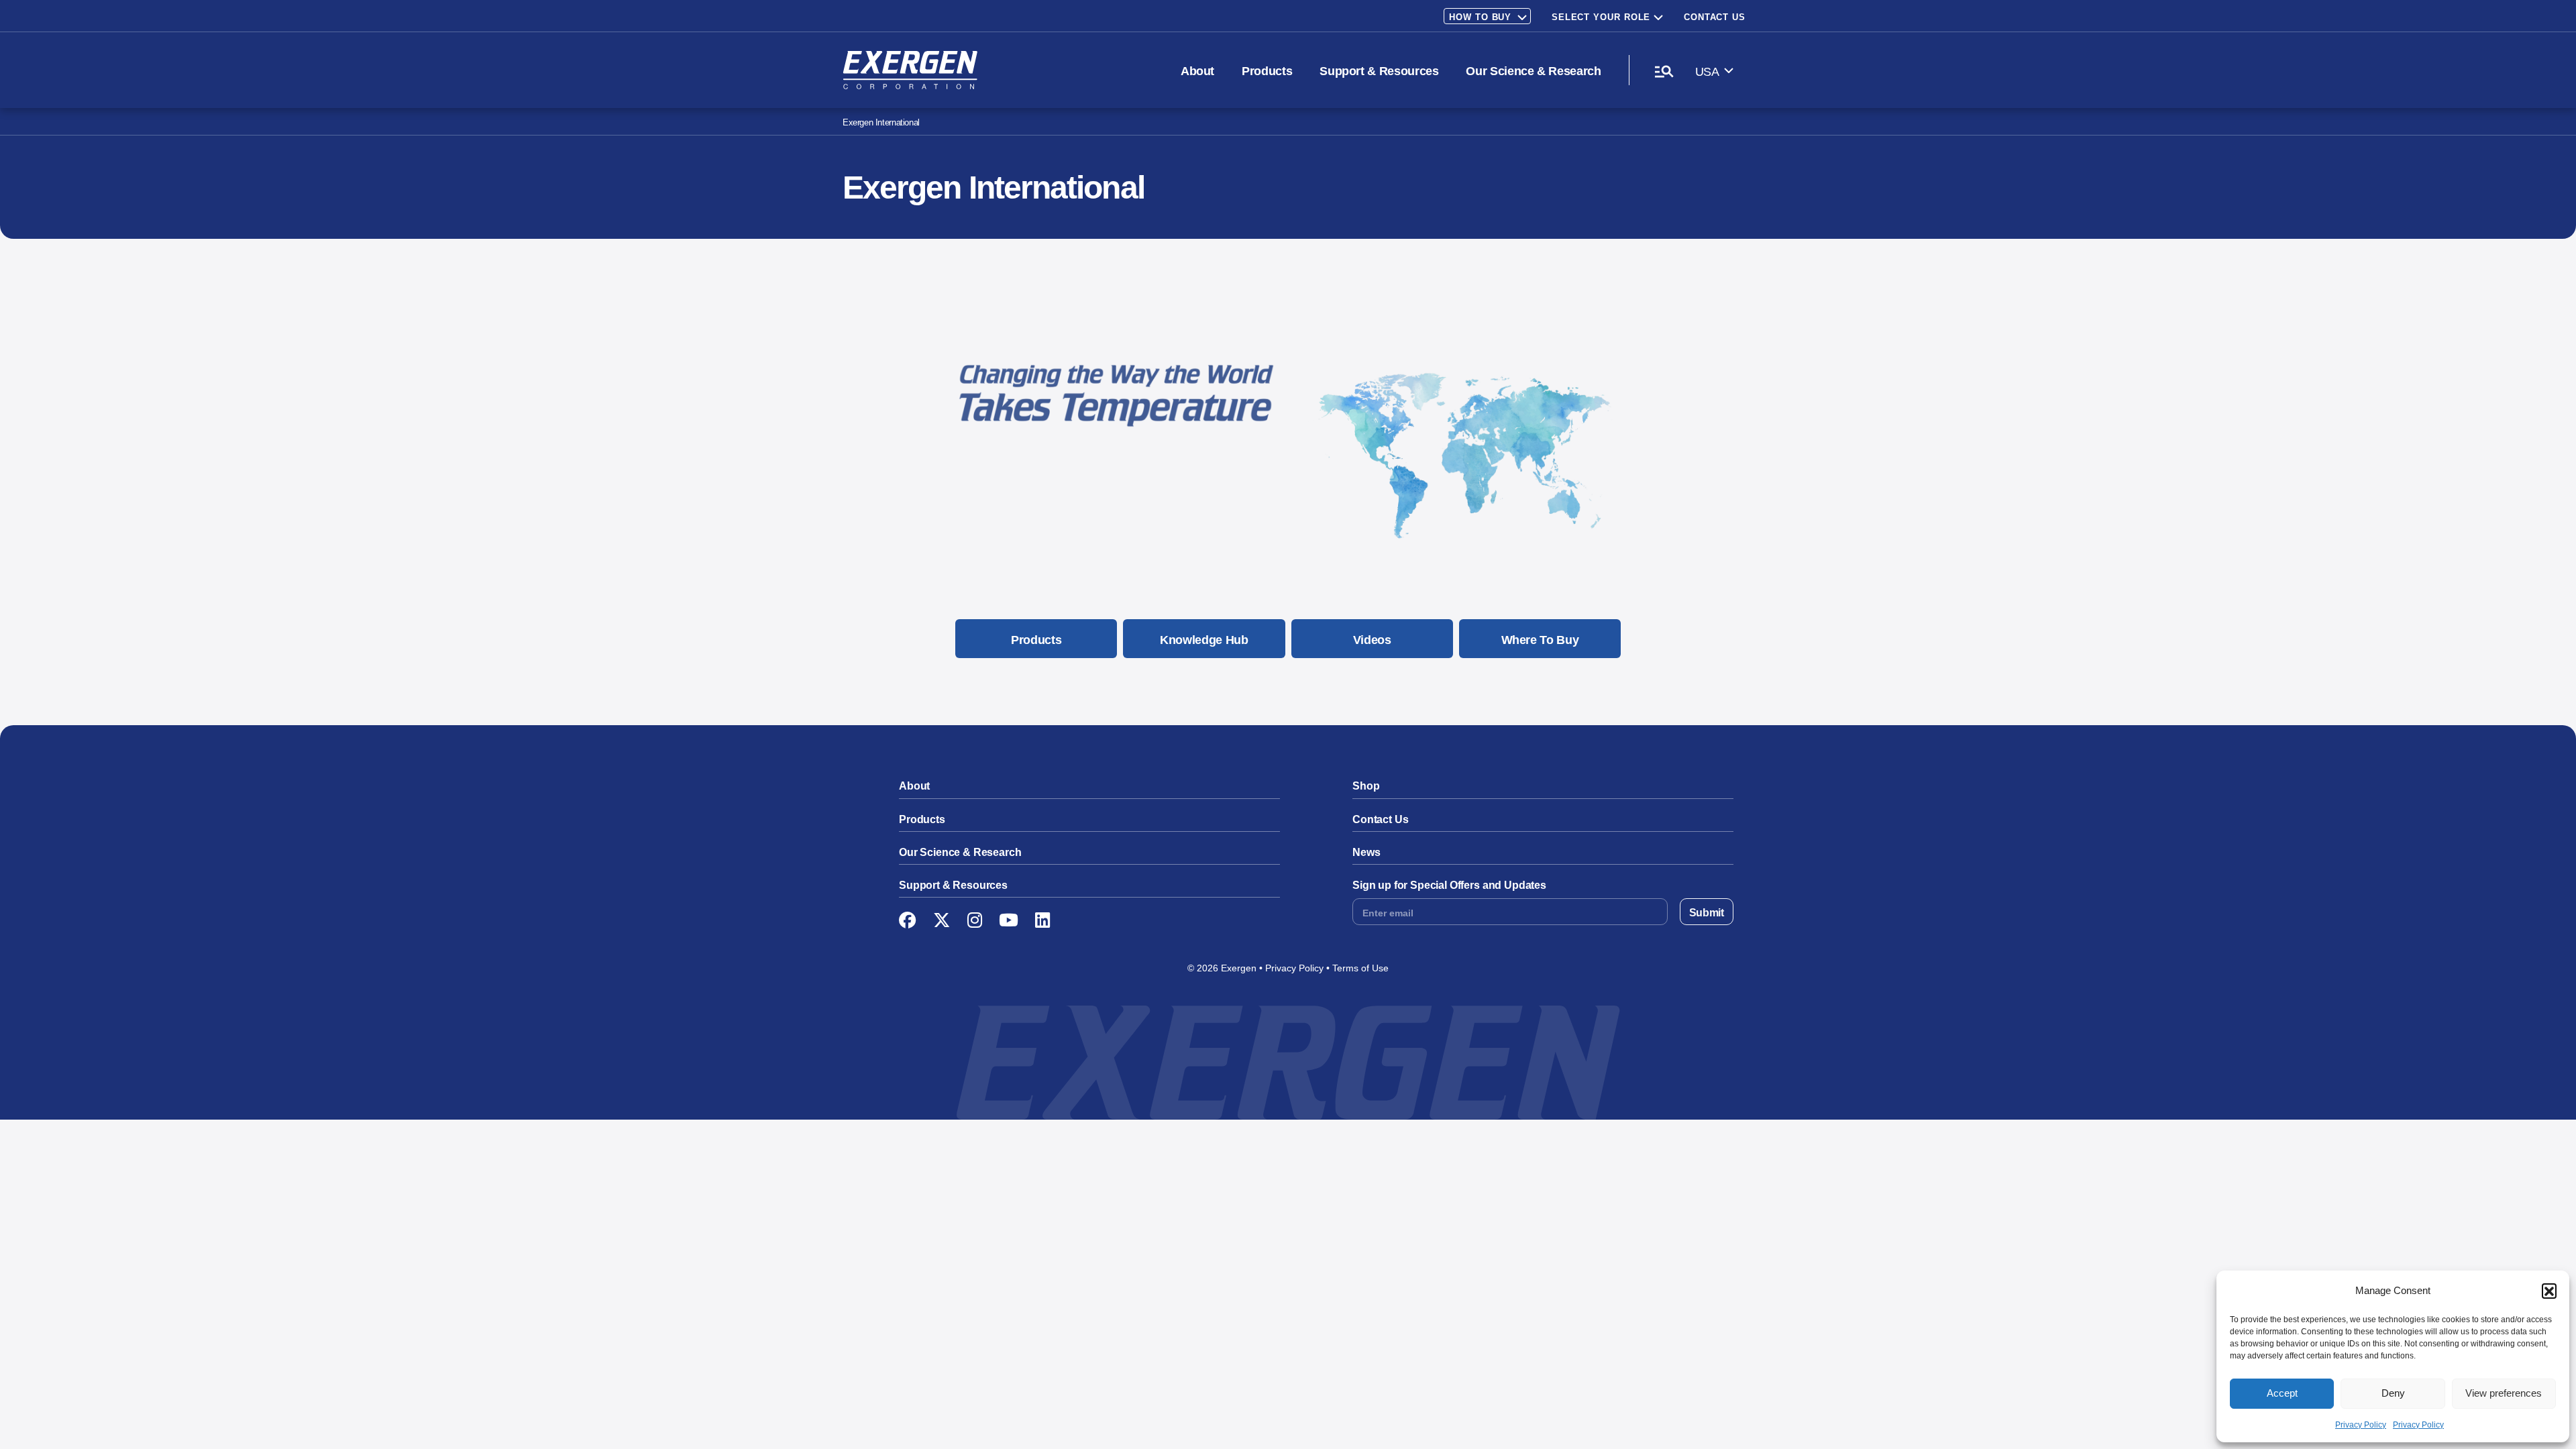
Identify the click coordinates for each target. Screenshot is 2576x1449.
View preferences (2504, 1393)
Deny (2393, 1393)
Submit (1707, 913)
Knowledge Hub (1204, 640)
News (1366, 852)
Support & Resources (1379, 71)
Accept (2282, 1393)
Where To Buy (1540, 640)
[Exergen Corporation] (910, 70)
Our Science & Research (1533, 71)
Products (1267, 71)
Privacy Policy (2361, 1425)
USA (1707, 72)
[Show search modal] (1664, 71)
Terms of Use (1360, 968)
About (1197, 71)
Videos (1372, 640)
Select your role (1601, 17)
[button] (2549, 1291)
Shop (1366, 786)
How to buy (1480, 17)
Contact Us (1715, 17)
